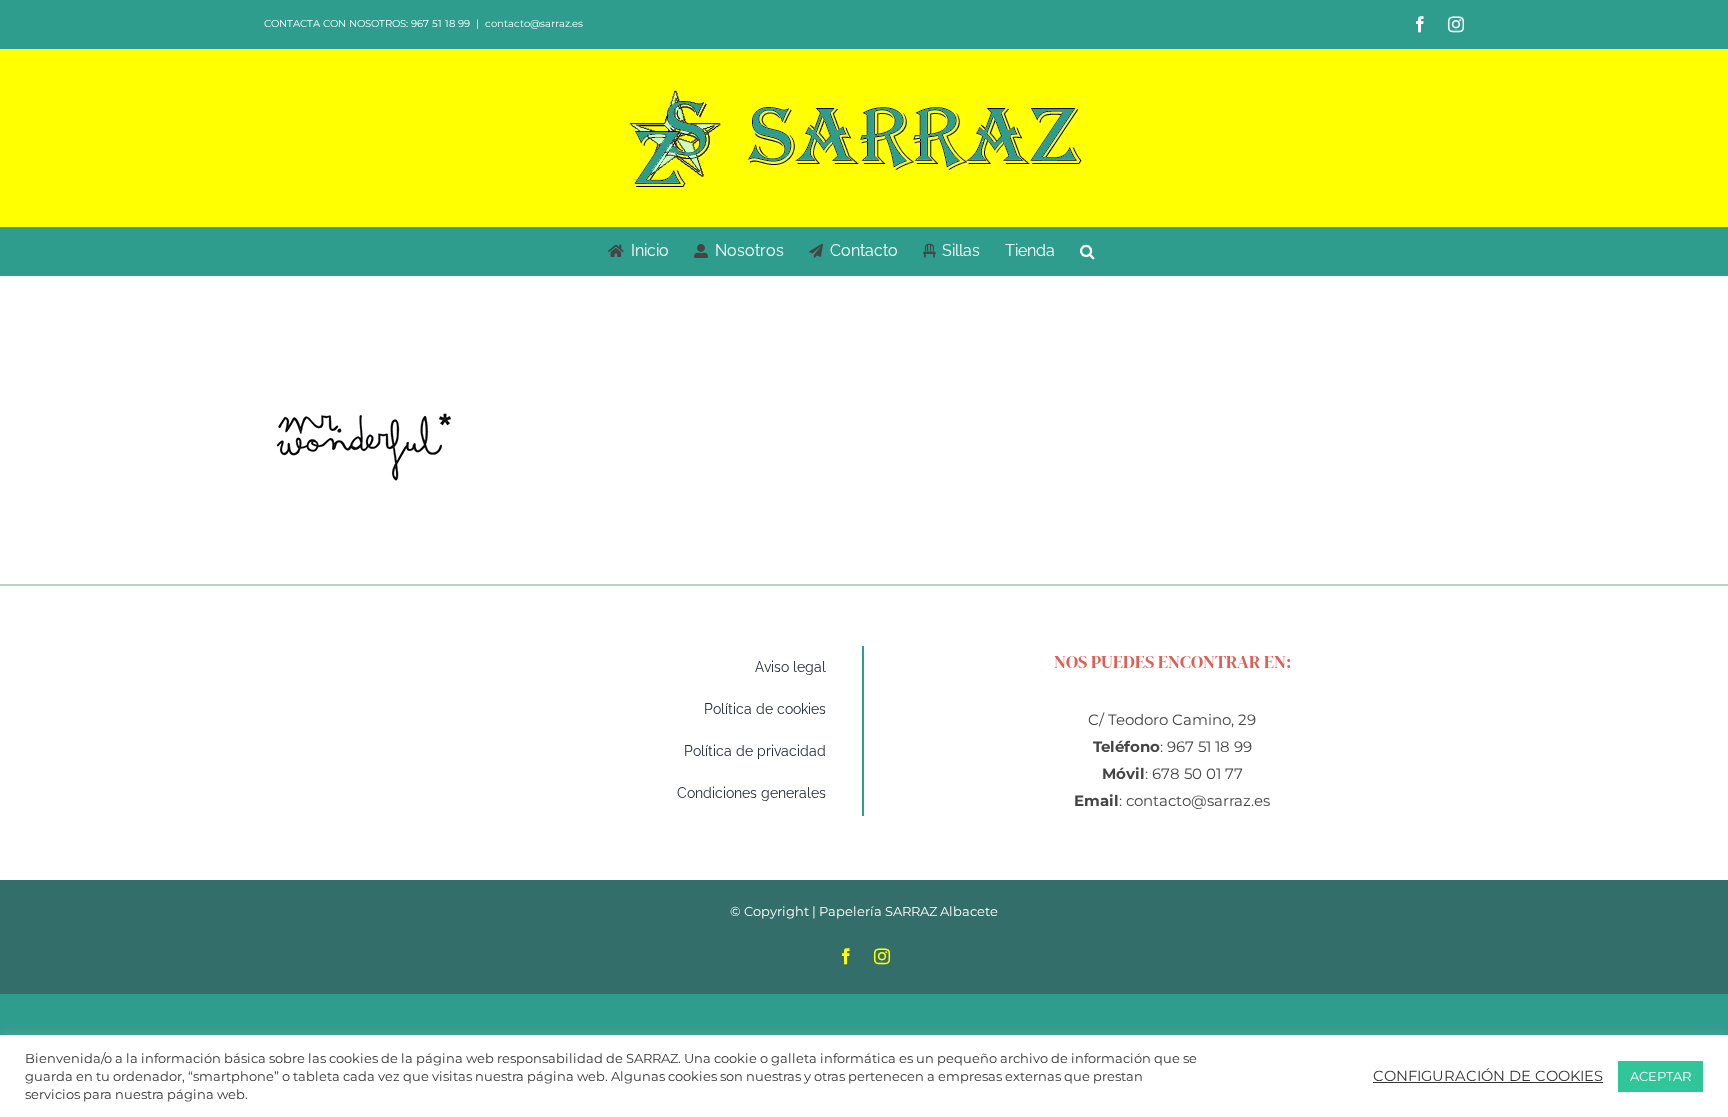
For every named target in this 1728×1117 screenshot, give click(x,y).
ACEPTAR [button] (1660, 1076)
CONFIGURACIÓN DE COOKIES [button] (1488, 1076)
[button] (1087, 251)
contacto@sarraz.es (534, 23)
